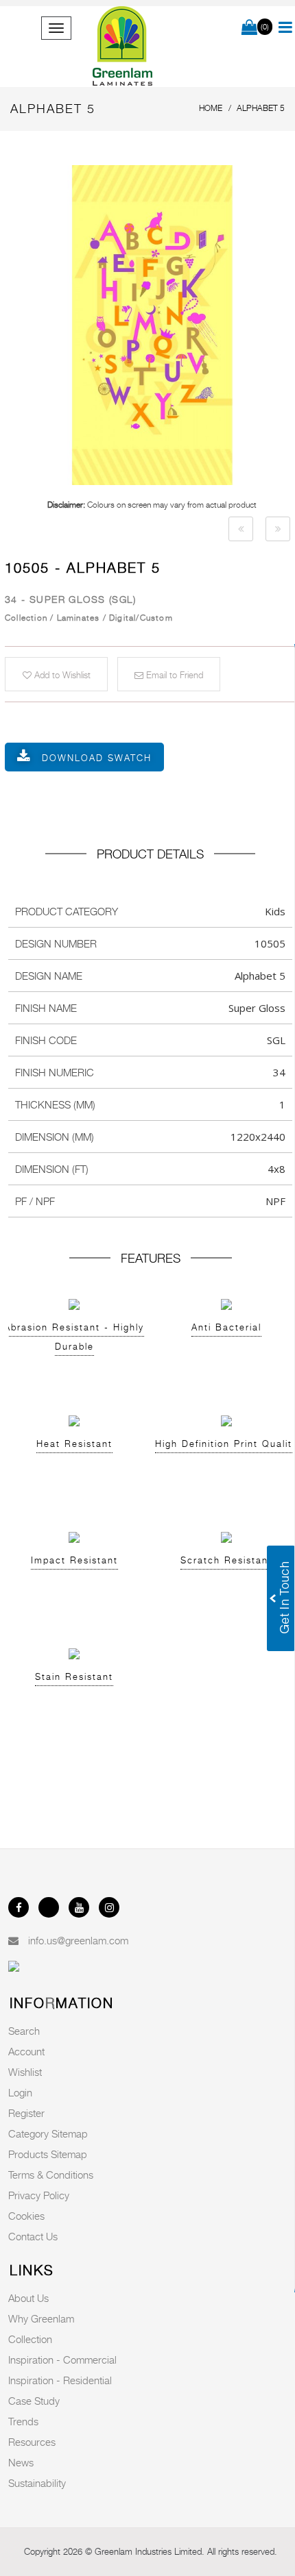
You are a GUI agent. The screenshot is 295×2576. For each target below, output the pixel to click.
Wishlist (25, 2072)
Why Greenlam (41, 2318)
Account (26, 2051)
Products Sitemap (48, 2154)
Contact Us (33, 2236)
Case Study (34, 2401)
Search (24, 2031)
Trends (23, 2421)
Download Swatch (97, 758)
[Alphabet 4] (241, 529)
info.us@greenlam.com (78, 1940)
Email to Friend (173, 675)
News (21, 2462)
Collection (30, 2339)
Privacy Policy (39, 2195)
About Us (28, 2298)
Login (20, 2092)
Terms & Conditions (51, 2175)
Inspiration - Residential (60, 2380)
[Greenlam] (123, 47)
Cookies (26, 2216)
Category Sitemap (48, 2133)
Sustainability (37, 2483)
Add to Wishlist (61, 675)
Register (26, 2113)
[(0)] (249, 28)
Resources (32, 2442)
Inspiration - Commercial (62, 2360)
